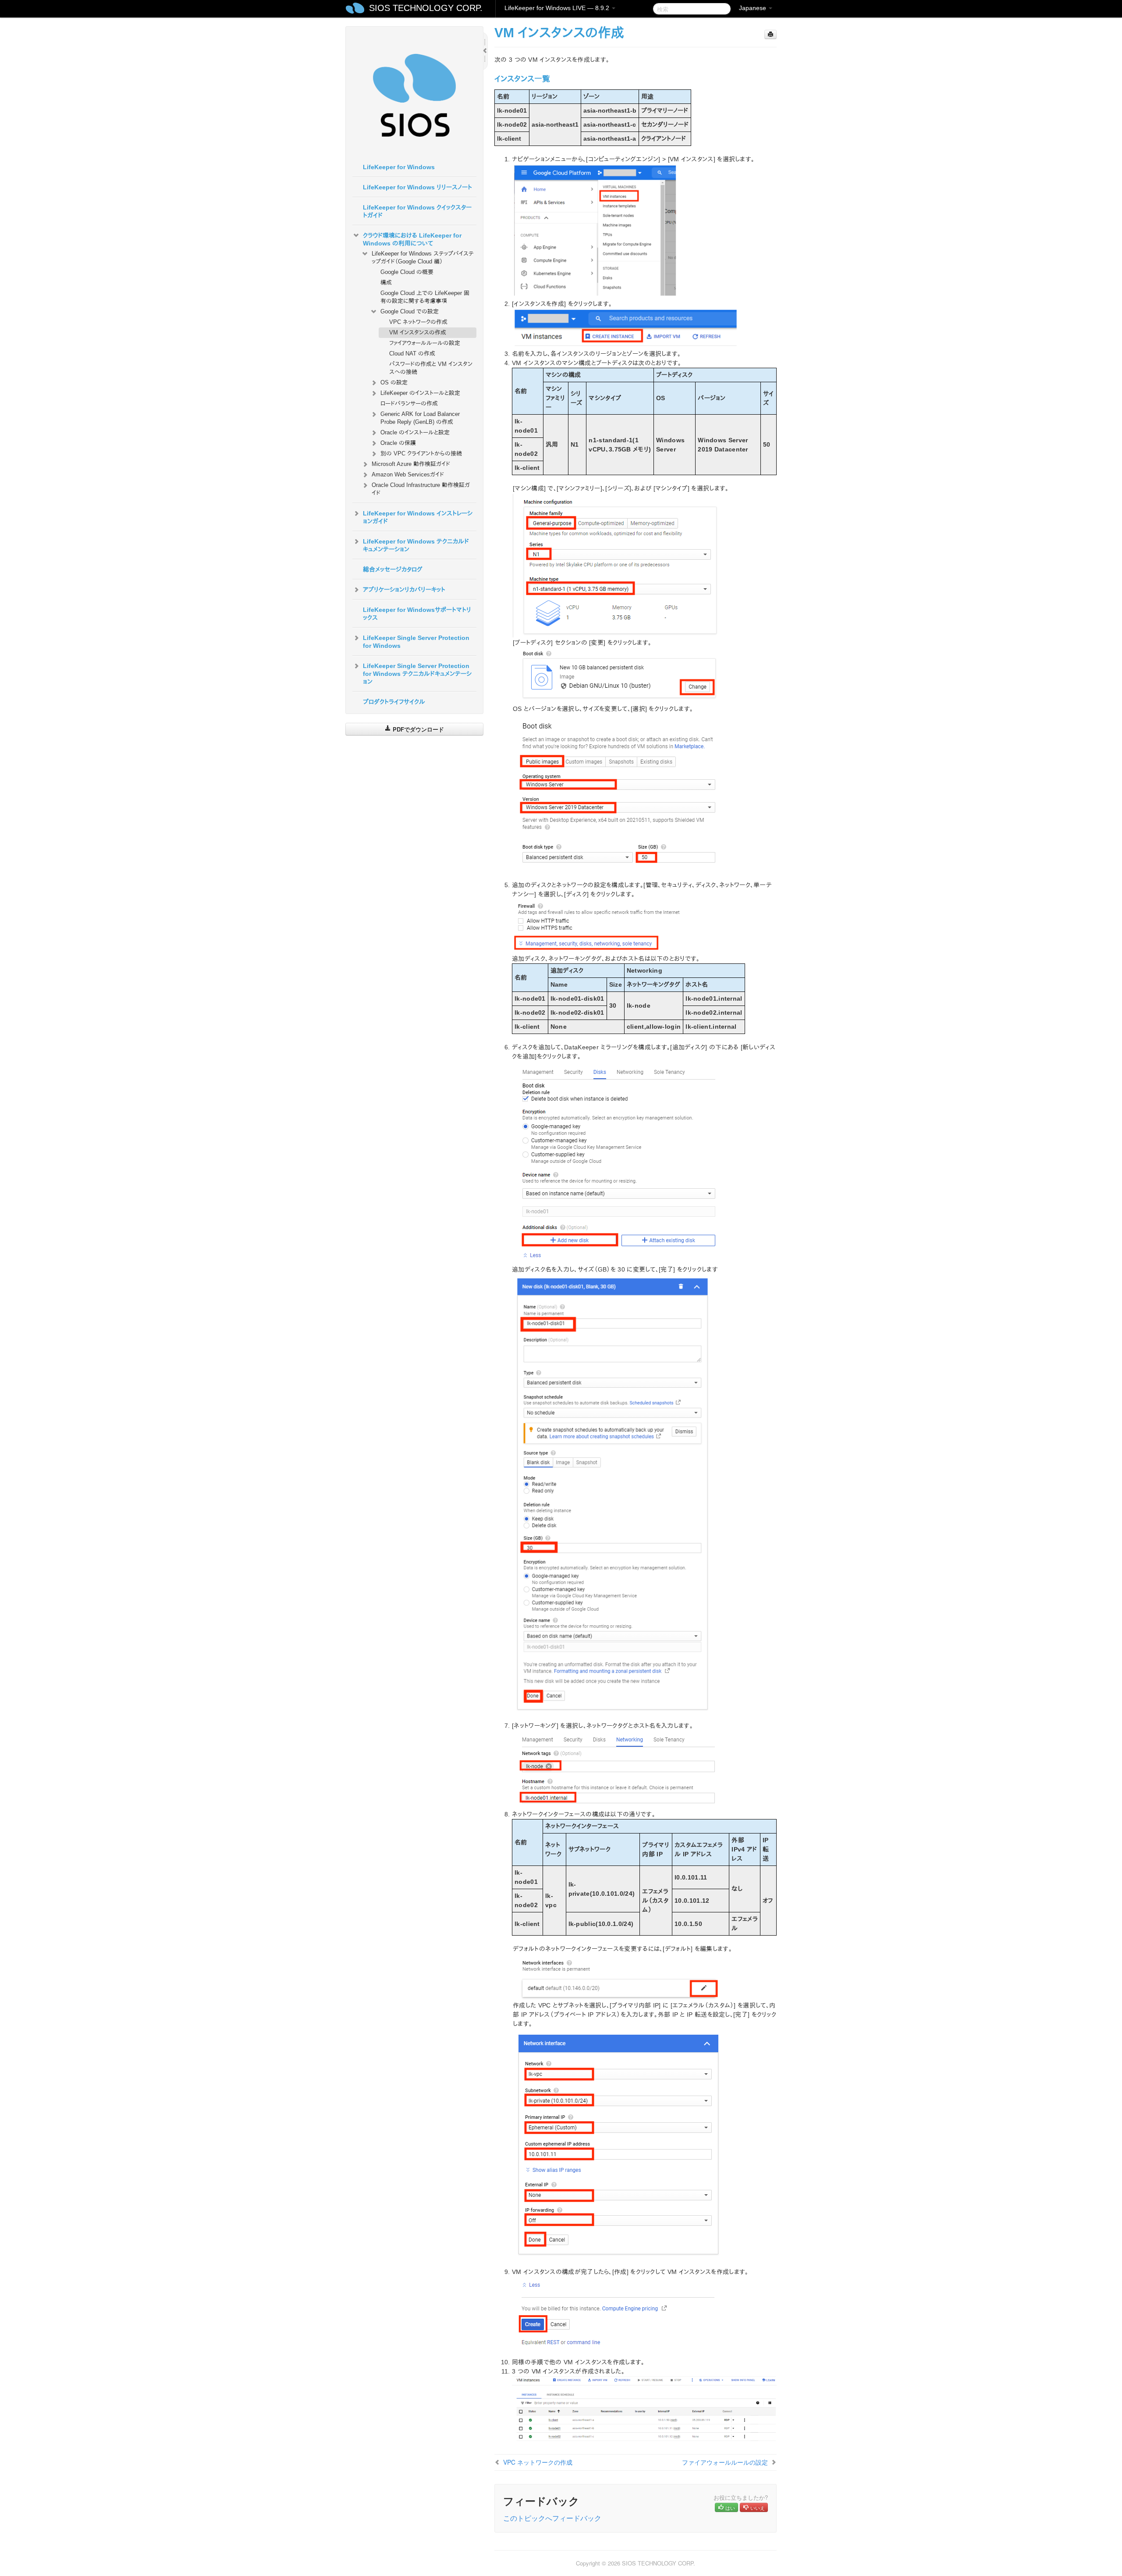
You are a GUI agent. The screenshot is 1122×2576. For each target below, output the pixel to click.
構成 (386, 282)
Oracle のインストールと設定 (415, 432)
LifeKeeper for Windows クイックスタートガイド (417, 211)
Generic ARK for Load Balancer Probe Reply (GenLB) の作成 (420, 418)
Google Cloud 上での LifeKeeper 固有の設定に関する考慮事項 (425, 297)
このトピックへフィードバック (552, 2518)
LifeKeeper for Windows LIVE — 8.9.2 (558, 8)
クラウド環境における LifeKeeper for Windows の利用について (412, 239)
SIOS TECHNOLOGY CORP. (426, 8)
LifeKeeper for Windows (399, 167)
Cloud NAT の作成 (412, 354)
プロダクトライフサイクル (394, 702)
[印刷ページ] (770, 34)
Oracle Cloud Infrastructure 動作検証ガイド (421, 489)
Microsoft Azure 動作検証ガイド (411, 464)
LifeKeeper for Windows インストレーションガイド (418, 517)
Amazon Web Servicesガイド (408, 474)
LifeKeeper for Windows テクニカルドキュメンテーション (416, 545)
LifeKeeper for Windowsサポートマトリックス (417, 614)
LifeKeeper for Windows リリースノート (417, 187)
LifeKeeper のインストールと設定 (420, 393)
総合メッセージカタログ (393, 569)
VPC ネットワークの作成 (418, 322)
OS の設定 (394, 382)
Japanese (753, 8)
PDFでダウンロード (417, 729)
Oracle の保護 (398, 443)
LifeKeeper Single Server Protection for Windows (416, 642)
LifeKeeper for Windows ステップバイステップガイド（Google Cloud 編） (423, 258)
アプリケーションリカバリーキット (404, 590)
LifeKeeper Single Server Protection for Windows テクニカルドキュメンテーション (417, 674)
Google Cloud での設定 (410, 311)
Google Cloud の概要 (407, 272)
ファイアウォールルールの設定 (425, 343)
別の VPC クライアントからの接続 (421, 453)
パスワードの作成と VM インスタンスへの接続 (431, 368)
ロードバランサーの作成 (409, 403)
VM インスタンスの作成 (418, 332)
